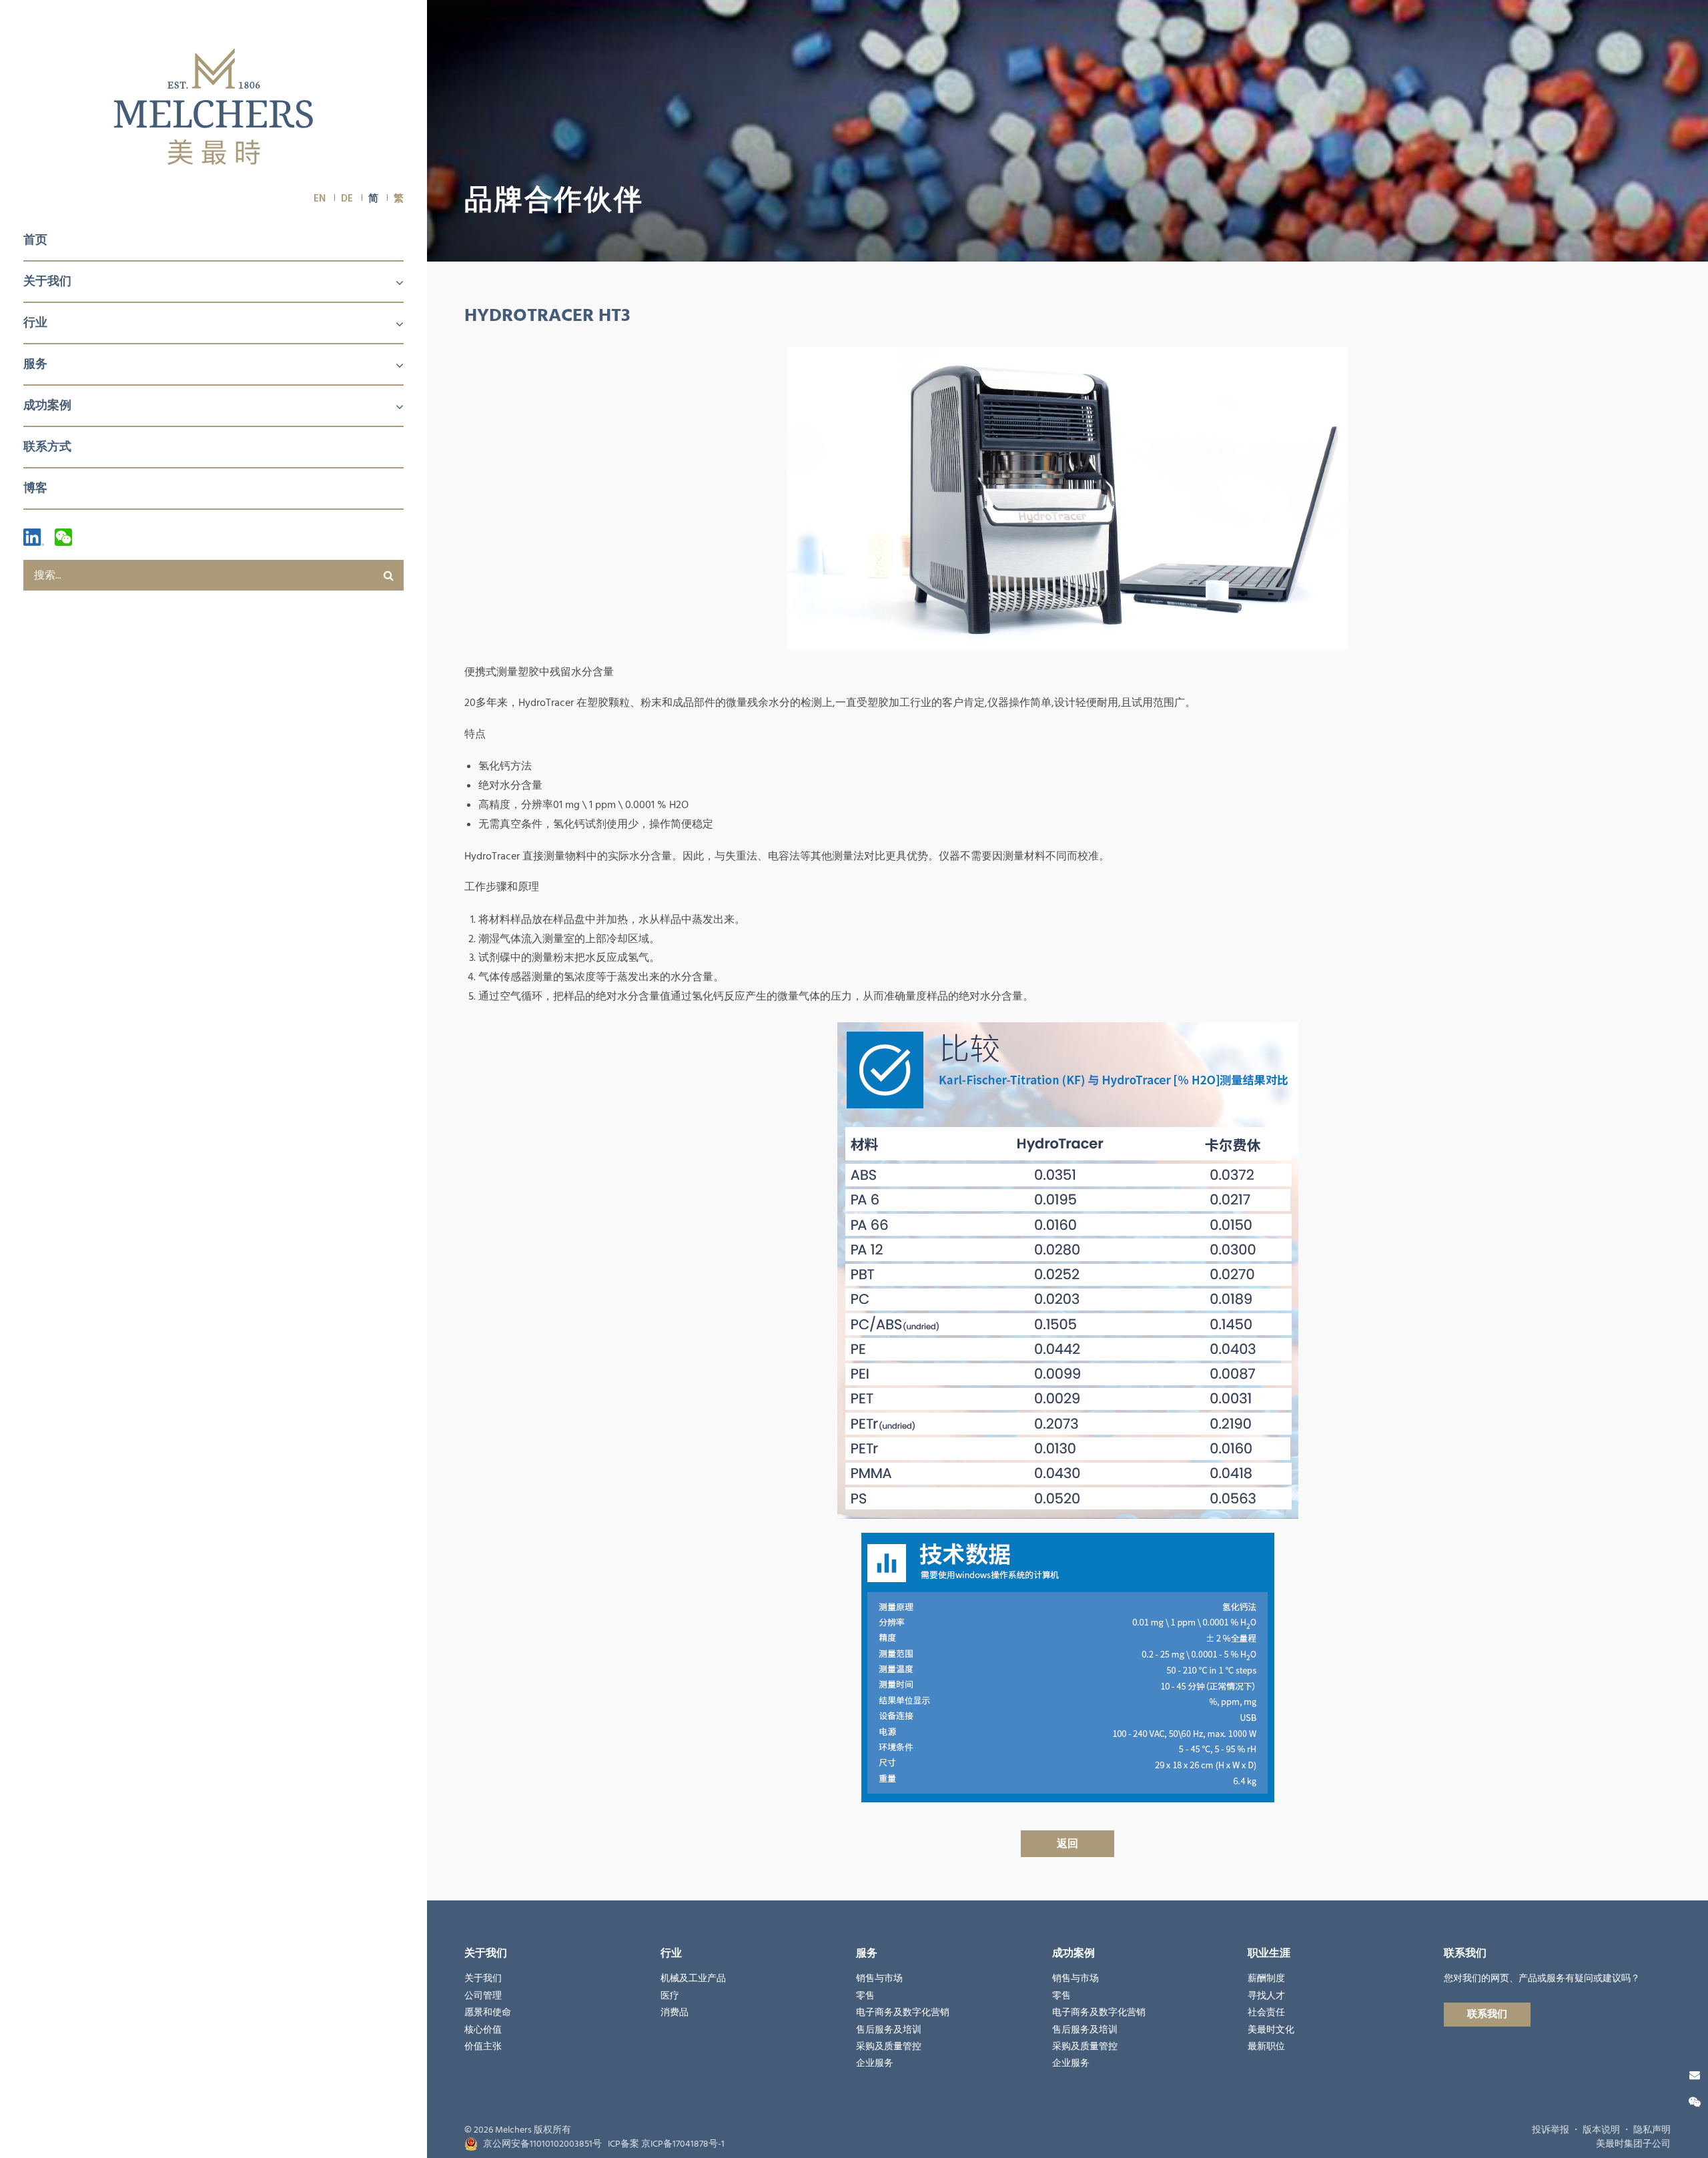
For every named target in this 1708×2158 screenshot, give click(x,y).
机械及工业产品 (693, 1979)
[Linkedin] (34, 537)
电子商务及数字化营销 (903, 2013)
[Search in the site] (388, 575)
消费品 (675, 2013)
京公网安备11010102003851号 (542, 2144)
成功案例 (47, 405)
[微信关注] (1695, 2103)
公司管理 (483, 1996)
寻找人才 (1266, 1996)
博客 (35, 488)
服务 (35, 364)
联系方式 (47, 447)
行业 (35, 323)
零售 (865, 1996)
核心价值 (483, 2030)
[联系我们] (1695, 2075)
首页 (35, 240)
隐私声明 (1652, 2130)
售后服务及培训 (889, 2030)
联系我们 (1487, 2014)
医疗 (670, 1996)
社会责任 (1266, 2013)
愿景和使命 (488, 2013)
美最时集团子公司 (1633, 2144)
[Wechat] (63, 537)
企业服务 (875, 2063)
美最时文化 (1271, 2030)
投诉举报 (1551, 2130)
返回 (1067, 1844)
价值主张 (483, 2047)
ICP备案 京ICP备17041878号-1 (666, 2144)
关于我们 (47, 281)
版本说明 (1601, 2130)
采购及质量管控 (889, 2047)
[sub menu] (392, 284)
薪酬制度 (1266, 1979)
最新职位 (1266, 2047)
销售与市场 (879, 1979)
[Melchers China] (213, 108)
